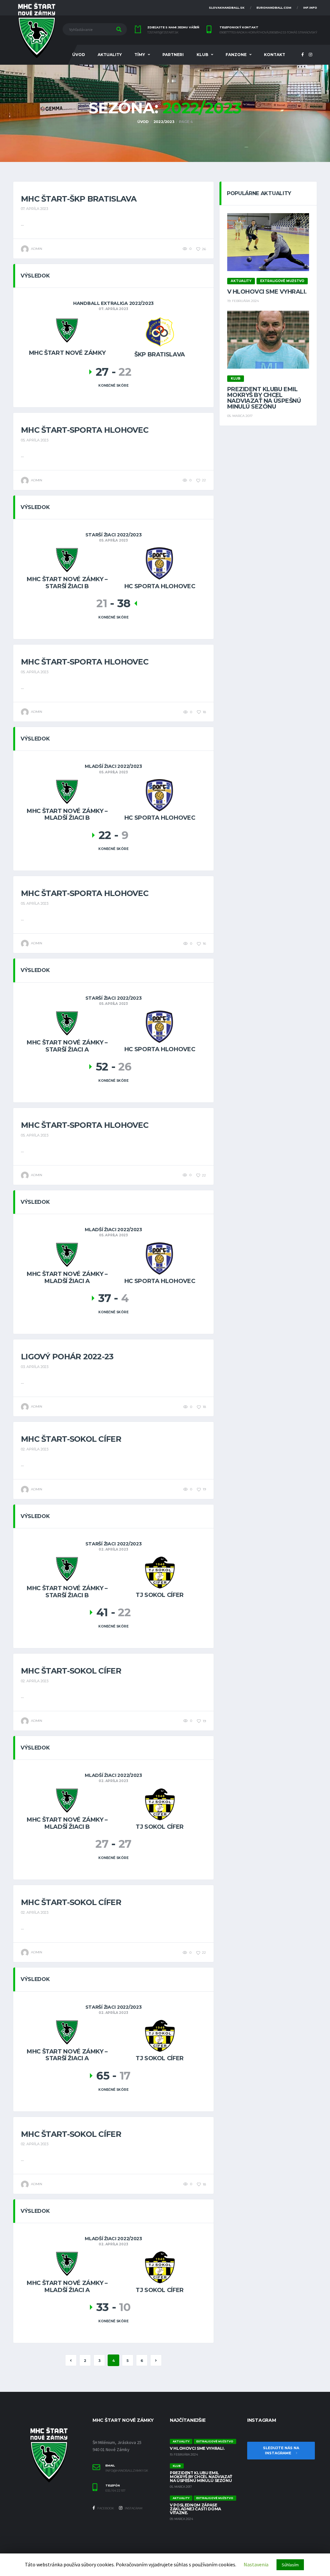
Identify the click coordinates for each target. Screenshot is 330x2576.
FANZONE (236, 55)
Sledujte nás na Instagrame (281, 2451)
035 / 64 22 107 (115, 2491)
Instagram (133, 2508)
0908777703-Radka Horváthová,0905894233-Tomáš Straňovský (268, 33)
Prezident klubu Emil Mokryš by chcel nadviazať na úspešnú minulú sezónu (264, 398)
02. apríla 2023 (35, 1449)
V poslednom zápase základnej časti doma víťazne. (195, 2509)
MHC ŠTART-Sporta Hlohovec (85, 430)
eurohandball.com (274, 8)
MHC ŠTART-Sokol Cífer (71, 1439)
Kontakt (275, 55)
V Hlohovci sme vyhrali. (267, 292)
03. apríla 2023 (35, 1367)
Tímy (140, 55)
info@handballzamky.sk (127, 2471)
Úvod (79, 55)
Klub (202, 55)
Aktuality (110, 55)
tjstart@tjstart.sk (163, 33)
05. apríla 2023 (35, 440)
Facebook (105, 2508)
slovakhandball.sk (227, 8)
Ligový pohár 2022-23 (67, 1357)
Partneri (173, 55)
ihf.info (310, 8)
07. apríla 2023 (34, 209)
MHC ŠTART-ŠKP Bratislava (79, 199)
